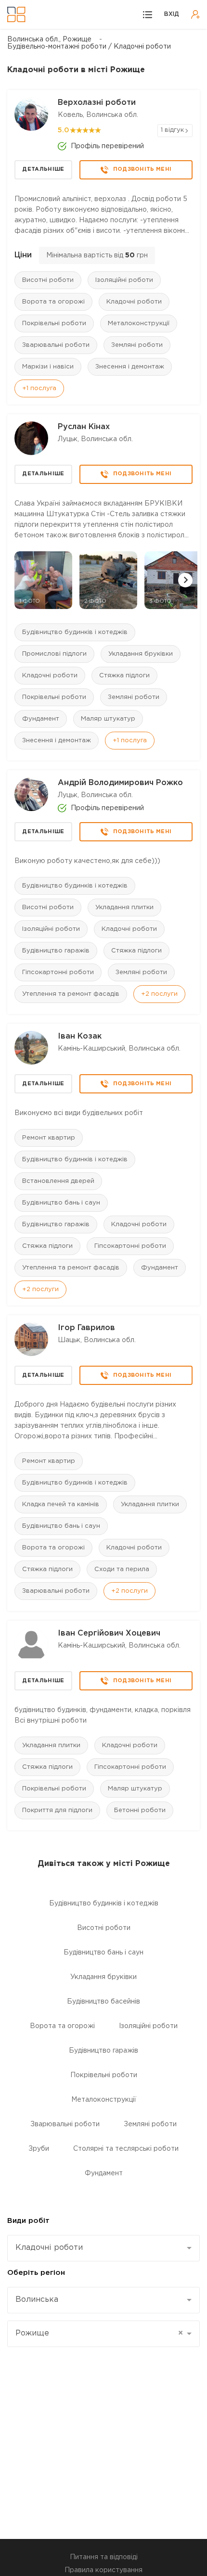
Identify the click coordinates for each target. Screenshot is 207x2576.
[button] (185, 580)
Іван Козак (80, 1036)
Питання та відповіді (104, 2557)
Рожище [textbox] (99, 2333)
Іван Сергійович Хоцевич (109, 1633)
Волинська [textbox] (37, 2300)
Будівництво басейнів (103, 2002)
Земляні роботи (137, 345)
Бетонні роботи (140, 1810)
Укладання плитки (124, 907)
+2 (159, 994)
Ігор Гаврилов (86, 1328)
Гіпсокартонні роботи (58, 972)
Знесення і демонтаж (130, 367)
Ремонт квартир (49, 1138)
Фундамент (41, 719)
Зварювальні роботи (56, 345)
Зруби (39, 2149)
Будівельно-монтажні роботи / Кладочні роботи (89, 47)
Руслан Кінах (84, 427)
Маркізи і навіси (48, 367)
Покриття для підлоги (57, 1810)
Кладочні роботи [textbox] (49, 2248)
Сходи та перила (122, 1569)
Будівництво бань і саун (61, 1203)
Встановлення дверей (58, 1181)
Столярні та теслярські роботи (126, 2149)
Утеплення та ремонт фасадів (71, 994)
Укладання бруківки (141, 654)
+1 (39, 388)
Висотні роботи (48, 280)
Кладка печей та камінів (61, 1504)
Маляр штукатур (108, 719)
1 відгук (172, 130)
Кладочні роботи (134, 302)
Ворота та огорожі (53, 302)
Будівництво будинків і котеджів (75, 632)
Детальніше (43, 169)
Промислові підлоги (54, 654)
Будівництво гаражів (56, 951)
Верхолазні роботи (97, 103)
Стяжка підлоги (124, 676)
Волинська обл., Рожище (49, 39)
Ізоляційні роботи (124, 280)
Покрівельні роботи (54, 324)
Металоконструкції (139, 324)
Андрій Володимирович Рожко (120, 783)
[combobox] (103, 2248)
